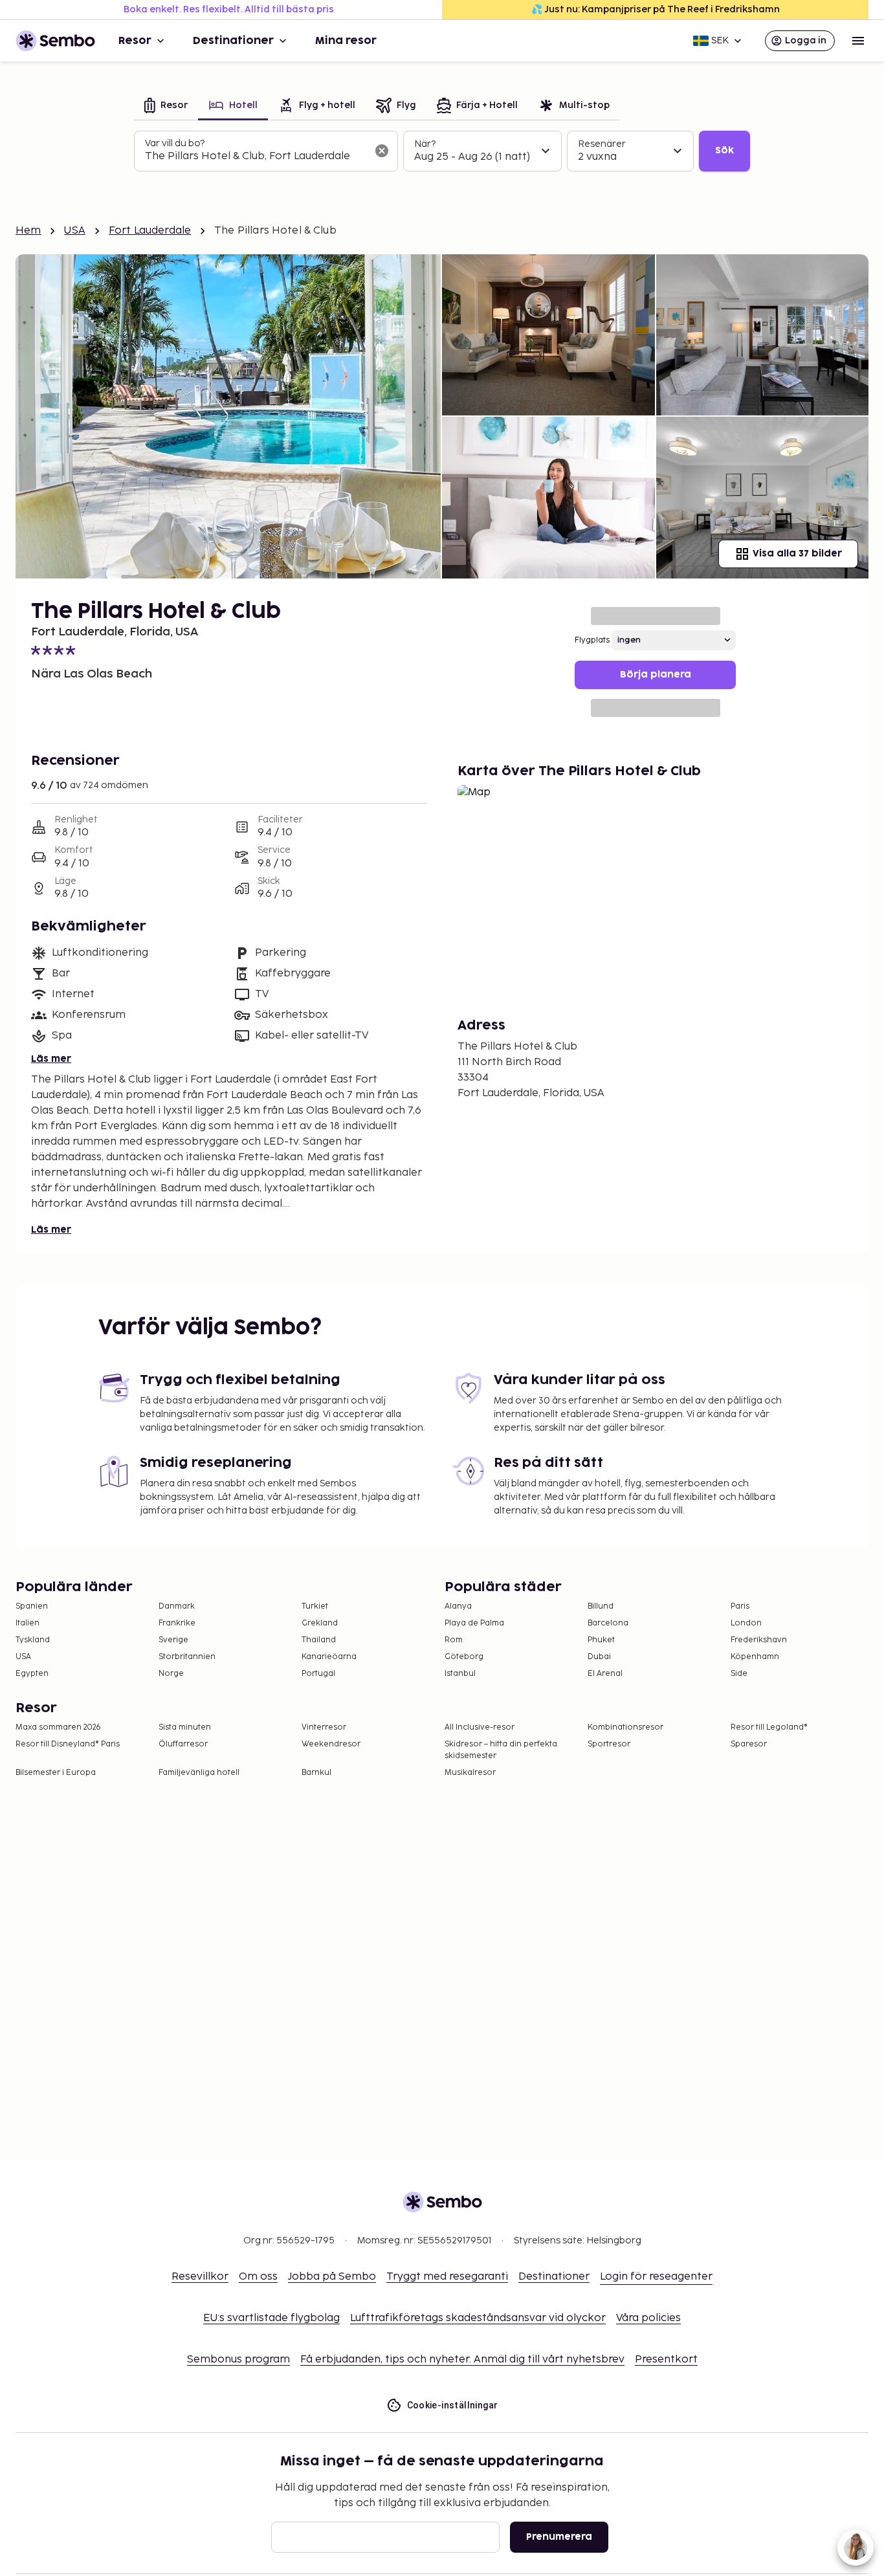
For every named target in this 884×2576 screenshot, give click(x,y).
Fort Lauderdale (150, 231)
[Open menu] (858, 41)
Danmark (177, 1606)
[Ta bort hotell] (382, 151)
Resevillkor (200, 2277)
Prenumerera (559, 2537)
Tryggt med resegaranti (447, 2277)
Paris (740, 1606)
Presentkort (666, 2360)
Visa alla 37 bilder (797, 554)
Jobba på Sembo (332, 2277)
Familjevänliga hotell (199, 1773)
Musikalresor (470, 1773)
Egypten (32, 1674)
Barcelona (608, 1623)
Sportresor (609, 1744)
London (746, 1623)
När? (425, 144)
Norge (171, 1674)
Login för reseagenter (656, 2277)
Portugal (318, 1674)
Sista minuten (185, 1727)
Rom (454, 1640)
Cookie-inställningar (453, 2405)
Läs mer (51, 1059)
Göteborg (464, 1657)
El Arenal (605, 1674)
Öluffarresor (183, 1744)
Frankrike (177, 1623)
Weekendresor (331, 1744)
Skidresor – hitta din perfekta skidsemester (501, 1750)
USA (74, 231)
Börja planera (656, 675)
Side (739, 1674)
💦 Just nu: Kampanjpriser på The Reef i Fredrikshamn (656, 9)
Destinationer (233, 41)
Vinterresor (324, 1727)
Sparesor (749, 1744)
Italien (28, 1623)
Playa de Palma (474, 1623)
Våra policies (648, 2318)
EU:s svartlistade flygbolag (271, 2318)
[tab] (166, 106)
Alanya (458, 1606)
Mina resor (346, 41)
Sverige (173, 1640)
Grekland (320, 1623)
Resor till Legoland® (769, 1727)
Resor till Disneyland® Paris (68, 1744)
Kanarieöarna (329, 1657)
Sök (724, 150)
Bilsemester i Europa (56, 1773)
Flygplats (592, 640)
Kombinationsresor (625, 1727)
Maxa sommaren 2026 (58, 1727)
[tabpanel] (442, 151)
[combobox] (256, 157)
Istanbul (460, 1674)
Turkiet (315, 1606)
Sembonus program (238, 2360)
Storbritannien (187, 1657)
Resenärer (602, 144)
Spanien (32, 1606)
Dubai (599, 1657)
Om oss (258, 2277)
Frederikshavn (759, 1640)
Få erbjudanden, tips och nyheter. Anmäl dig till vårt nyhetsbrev (462, 2360)
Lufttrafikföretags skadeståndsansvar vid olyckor (478, 2318)
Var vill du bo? (175, 143)
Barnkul (316, 1773)
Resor (135, 41)
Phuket (601, 1640)
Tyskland (33, 1640)
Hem (28, 231)
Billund (601, 1606)
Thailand (319, 1640)
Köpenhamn (755, 1657)
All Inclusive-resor (480, 1727)
